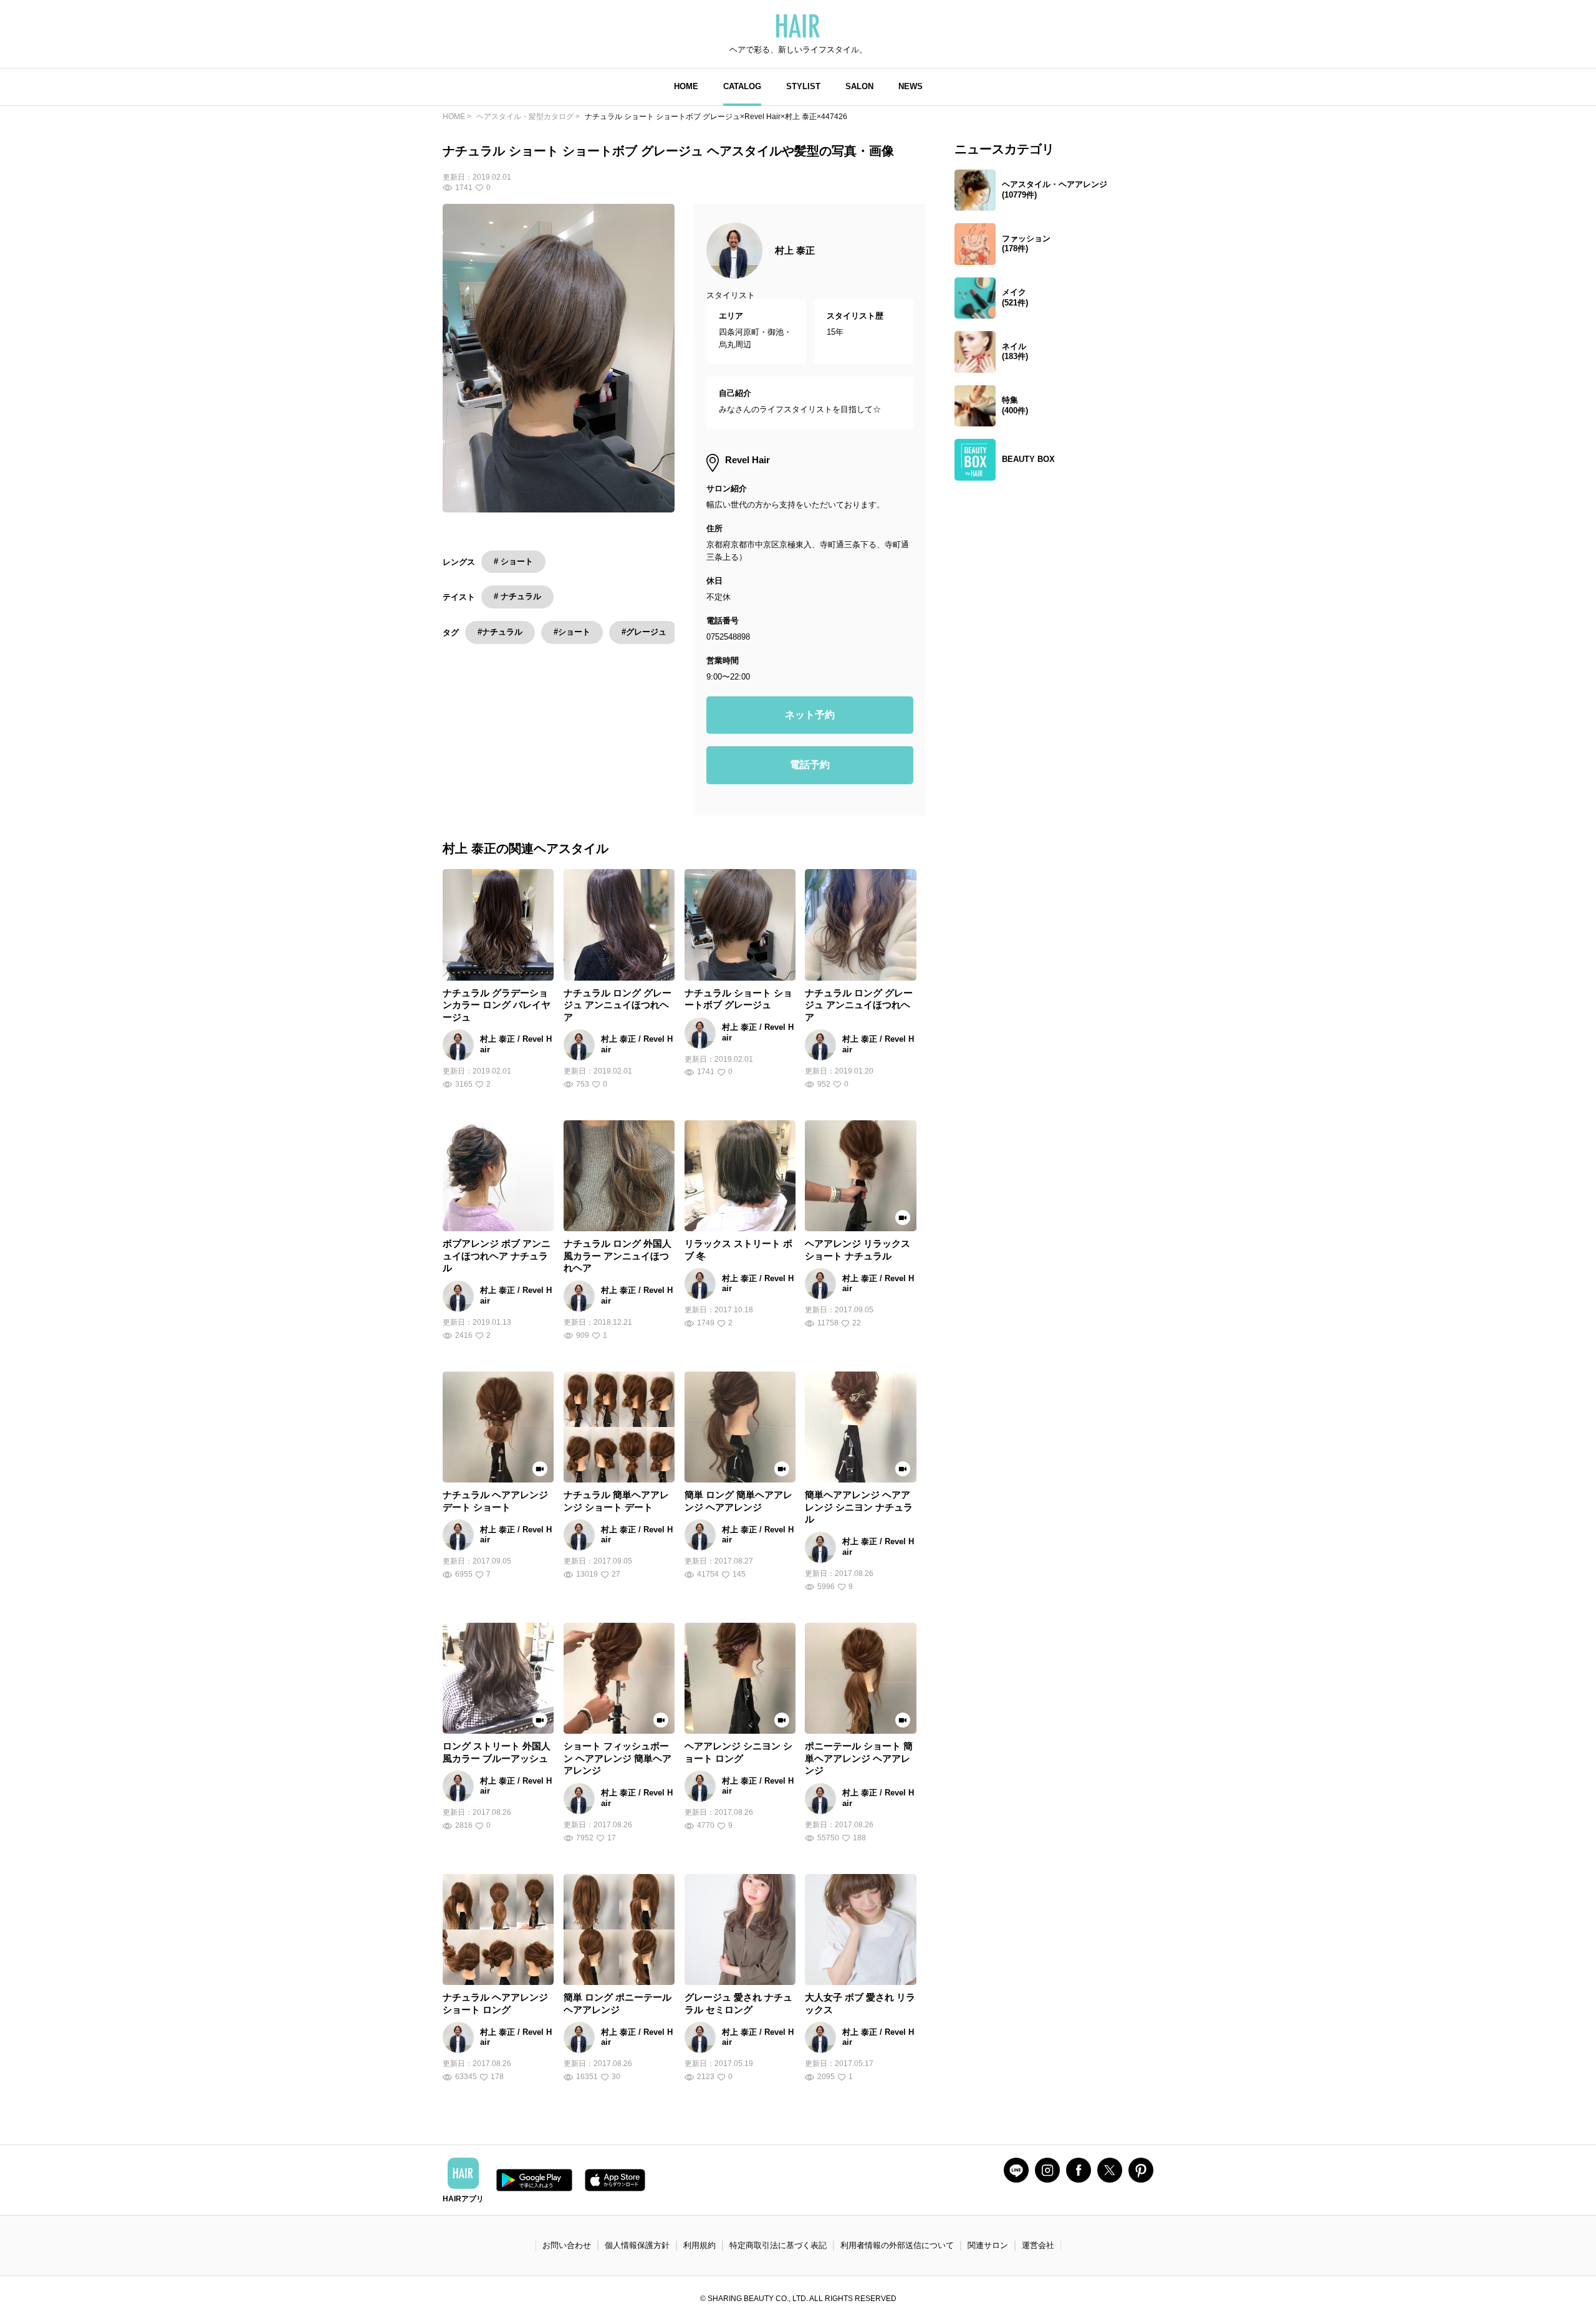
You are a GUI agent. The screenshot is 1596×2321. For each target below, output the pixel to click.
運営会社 (1038, 2245)
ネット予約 (810, 715)
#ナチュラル (500, 632)
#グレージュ (644, 632)
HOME (686, 86)
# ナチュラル (517, 596)
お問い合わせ (567, 2245)
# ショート (513, 561)
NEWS (911, 86)
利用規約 (699, 2245)
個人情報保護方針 (637, 2245)
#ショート (572, 632)
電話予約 (810, 765)
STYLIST (803, 86)
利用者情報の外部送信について (897, 2245)
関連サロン (988, 2245)
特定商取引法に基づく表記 (778, 2245)
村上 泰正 (795, 250)
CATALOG (742, 86)
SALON (859, 86)
